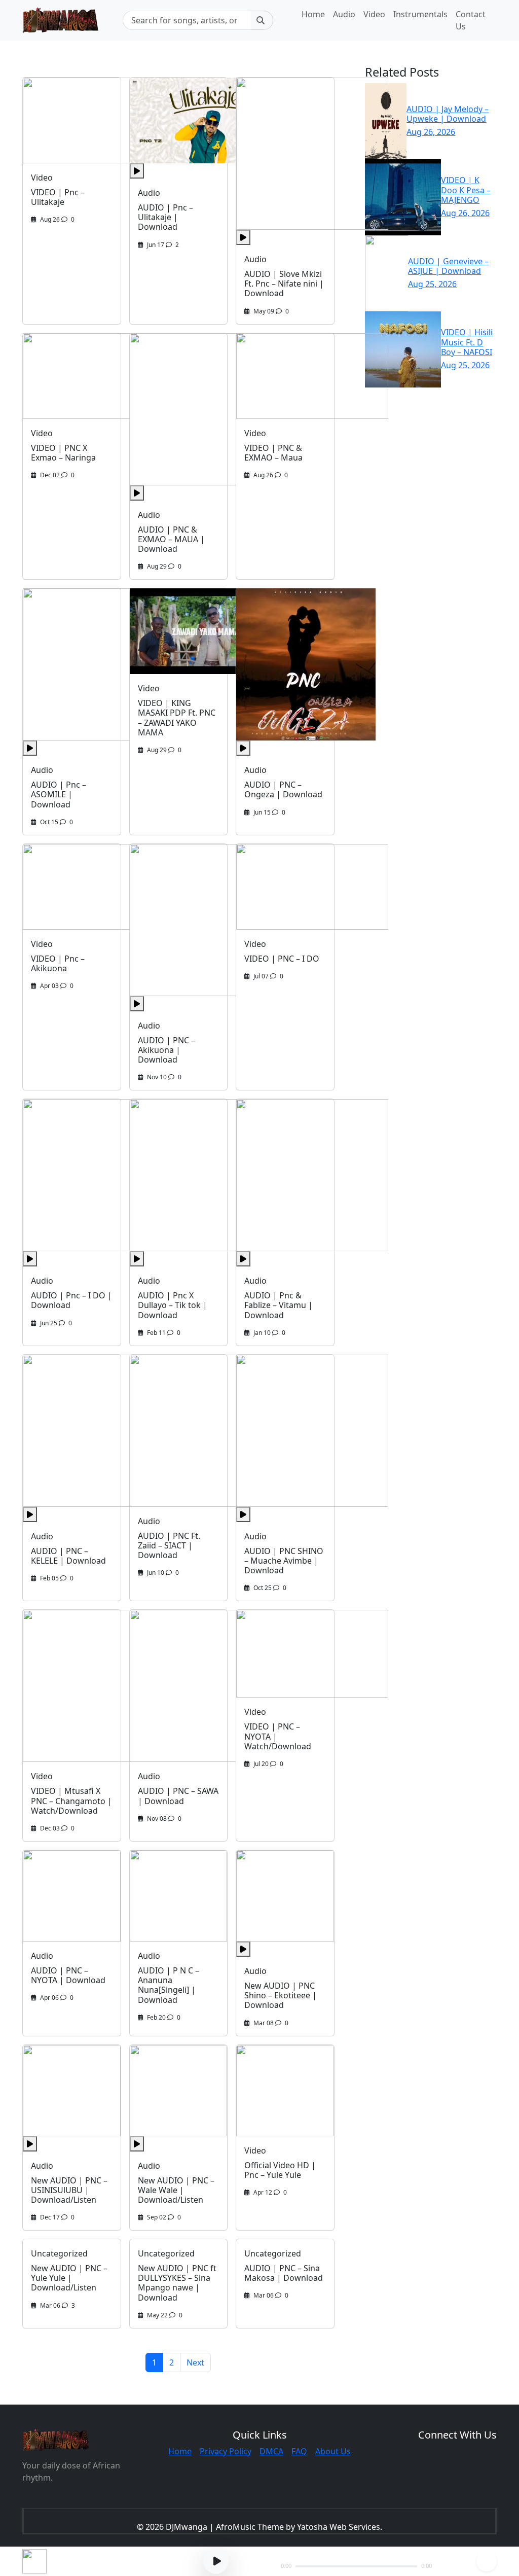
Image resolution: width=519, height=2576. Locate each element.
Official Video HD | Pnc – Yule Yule (280, 2170)
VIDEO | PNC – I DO (282, 959)
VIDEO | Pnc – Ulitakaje (58, 197)
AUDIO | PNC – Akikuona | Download (166, 1050)
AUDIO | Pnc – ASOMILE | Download (59, 794)
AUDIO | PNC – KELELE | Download (68, 1556)
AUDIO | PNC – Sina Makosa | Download (284, 2273)
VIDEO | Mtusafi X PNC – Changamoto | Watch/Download (71, 1801)
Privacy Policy (226, 2451)
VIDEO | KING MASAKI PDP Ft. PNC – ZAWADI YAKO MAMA (177, 718)
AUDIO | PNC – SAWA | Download (178, 1796)
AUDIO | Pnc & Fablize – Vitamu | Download (279, 1305)
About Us (333, 2451)
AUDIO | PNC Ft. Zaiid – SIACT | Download (169, 1545)
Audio (344, 14)
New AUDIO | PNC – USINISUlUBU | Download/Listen (69, 2190)
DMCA (271, 2451)
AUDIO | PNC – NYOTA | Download (68, 1975)
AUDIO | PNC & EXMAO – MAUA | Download (171, 539)
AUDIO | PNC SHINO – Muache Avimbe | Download (284, 1561)
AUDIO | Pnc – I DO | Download (71, 1300)
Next (195, 2362)
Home (313, 14)
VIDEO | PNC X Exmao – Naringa (63, 453)
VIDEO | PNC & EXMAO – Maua (273, 453)
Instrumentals (420, 14)
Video (374, 14)
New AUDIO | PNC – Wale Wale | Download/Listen (176, 2190)
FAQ (299, 2451)
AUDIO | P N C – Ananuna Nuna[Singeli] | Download (169, 1985)
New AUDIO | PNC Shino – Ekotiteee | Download (281, 1995)
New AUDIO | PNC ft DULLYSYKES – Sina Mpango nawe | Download (177, 2283)
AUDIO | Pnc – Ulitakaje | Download (165, 217)
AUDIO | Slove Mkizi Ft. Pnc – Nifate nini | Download (284, 284)
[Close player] (487, 2561)
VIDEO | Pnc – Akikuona (58, 963)
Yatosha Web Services (339, 2527)
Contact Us (471, 20)
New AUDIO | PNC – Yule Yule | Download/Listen (69, 2278)
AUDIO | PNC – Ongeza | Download (283, 789)
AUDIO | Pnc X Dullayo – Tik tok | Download (173, 1305)
